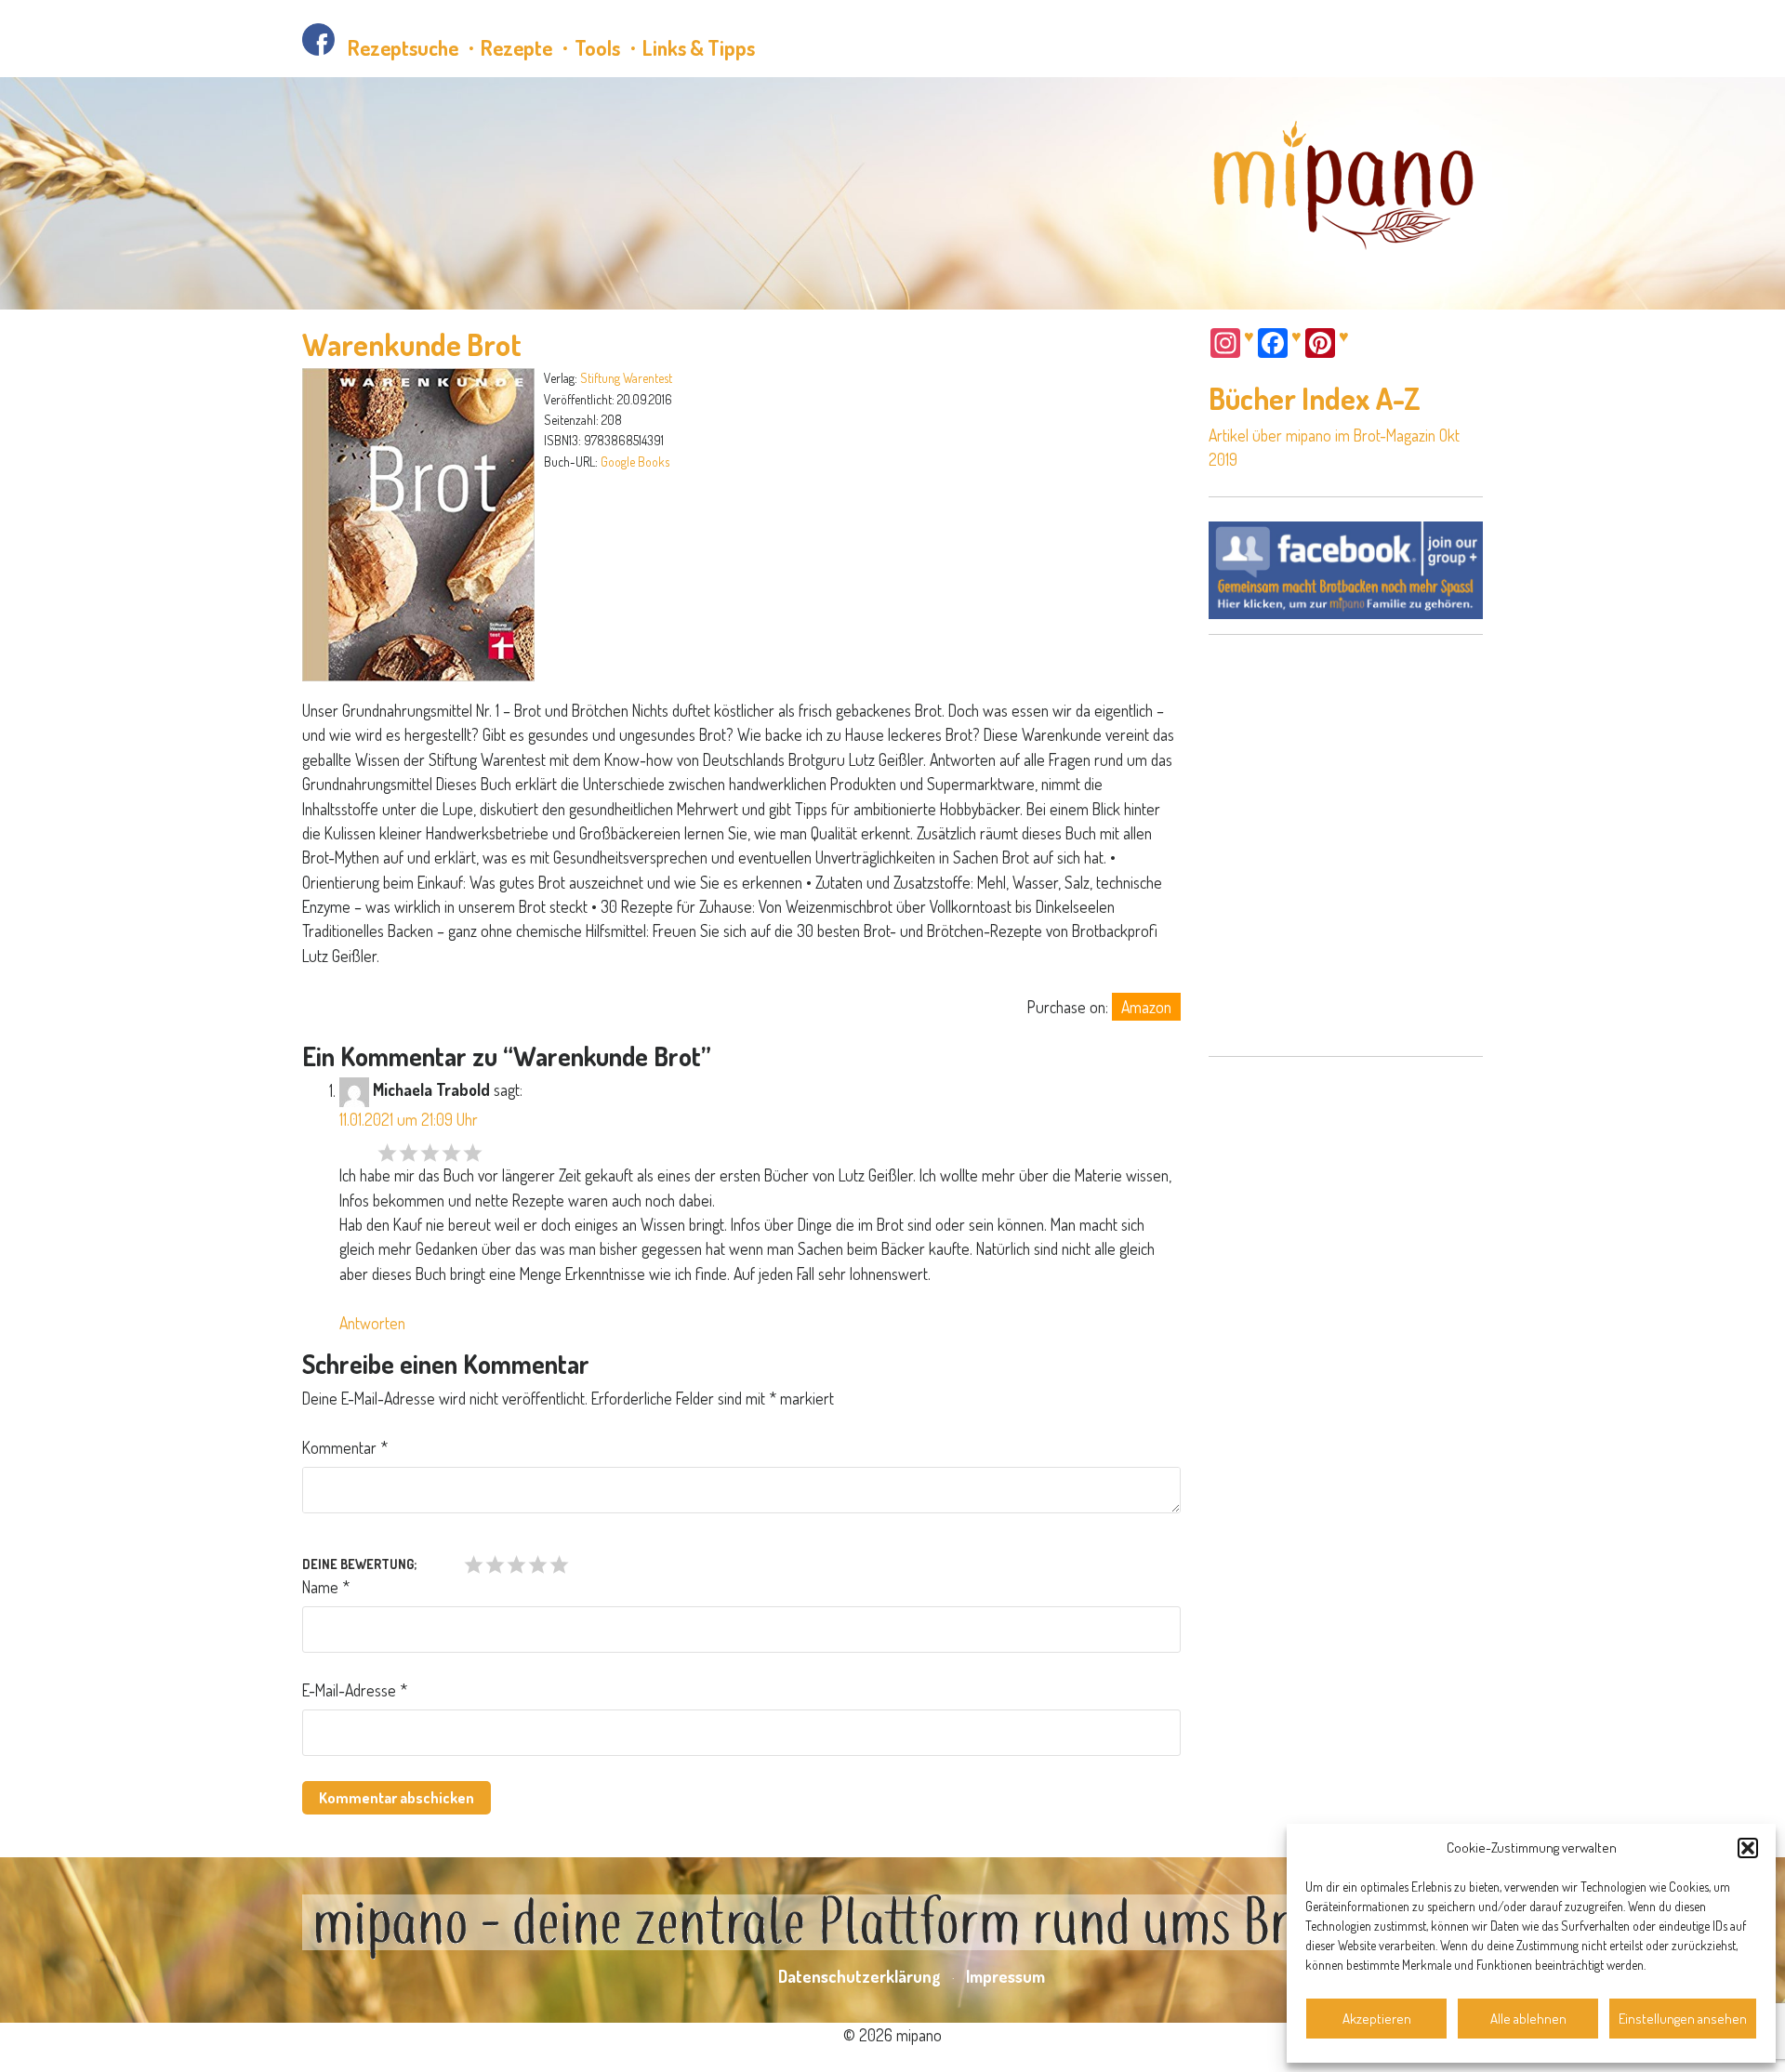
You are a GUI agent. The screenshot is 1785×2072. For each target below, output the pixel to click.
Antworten (372, 1323)
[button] (1748, 1848)
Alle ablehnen (1528, 2019)
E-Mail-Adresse (355, 1690)
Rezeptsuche (403, 47)
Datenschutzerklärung (859, 1976)
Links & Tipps (699, 47)
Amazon (1146, 1007)
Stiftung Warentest (626, 378)
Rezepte (516, 47)
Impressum (1005, 1976)
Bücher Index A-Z (1315, 398)
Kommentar (345, 1447)
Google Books (635, 462)
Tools (597, 47)
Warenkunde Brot (412, 344)
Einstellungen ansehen (1683, 2019)
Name (326, 1587)
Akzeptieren (1377, 2019)
